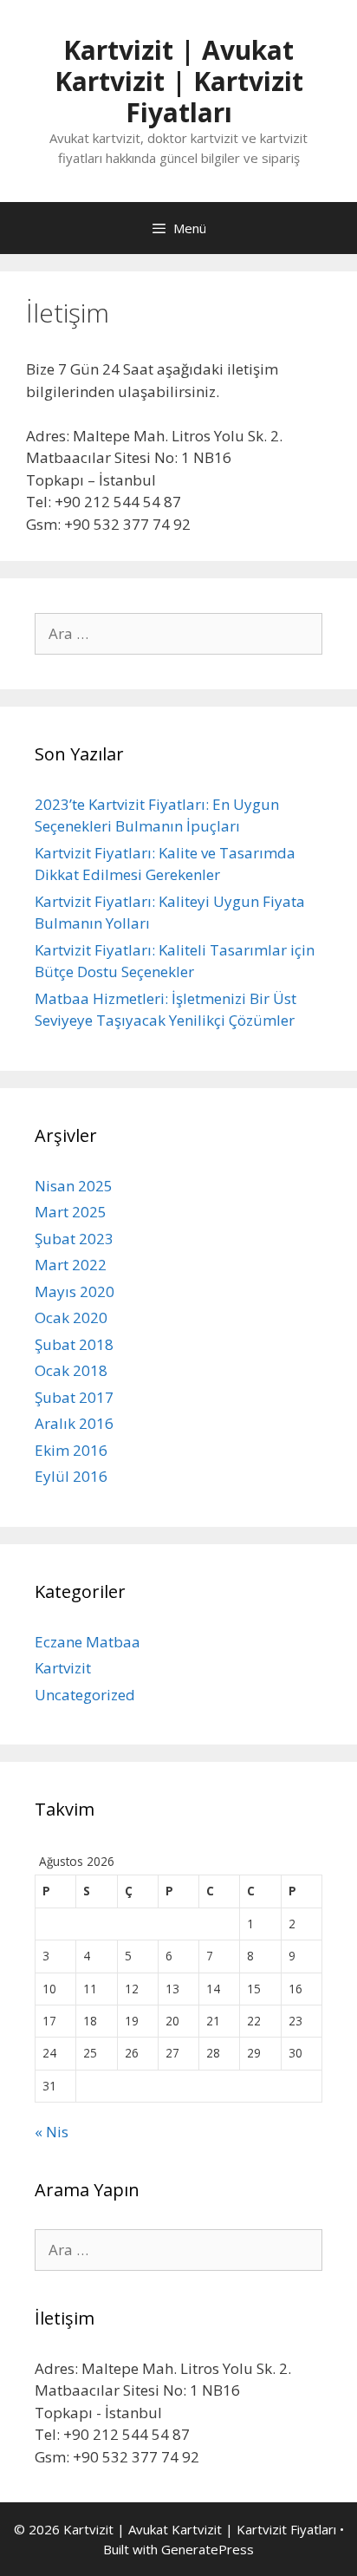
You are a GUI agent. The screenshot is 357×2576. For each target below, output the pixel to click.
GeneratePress (208, 2549)
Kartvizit (63, 1668)
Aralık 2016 (74, 1423)
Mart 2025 (71, 1212)
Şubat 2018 (74, 1344)
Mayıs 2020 (75, 1291)
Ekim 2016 (71, 1450)
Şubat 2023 (74, 1239)
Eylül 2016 (71, 1476)
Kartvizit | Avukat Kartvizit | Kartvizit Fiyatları (179, 81)
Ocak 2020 (71, 1317)
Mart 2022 (71, 1265)
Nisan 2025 (74, 1186)
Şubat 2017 (74, 1397)
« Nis (52, 2132)
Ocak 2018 (71, 1370)
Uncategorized (85, 1695)
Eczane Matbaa (88, 1642)
